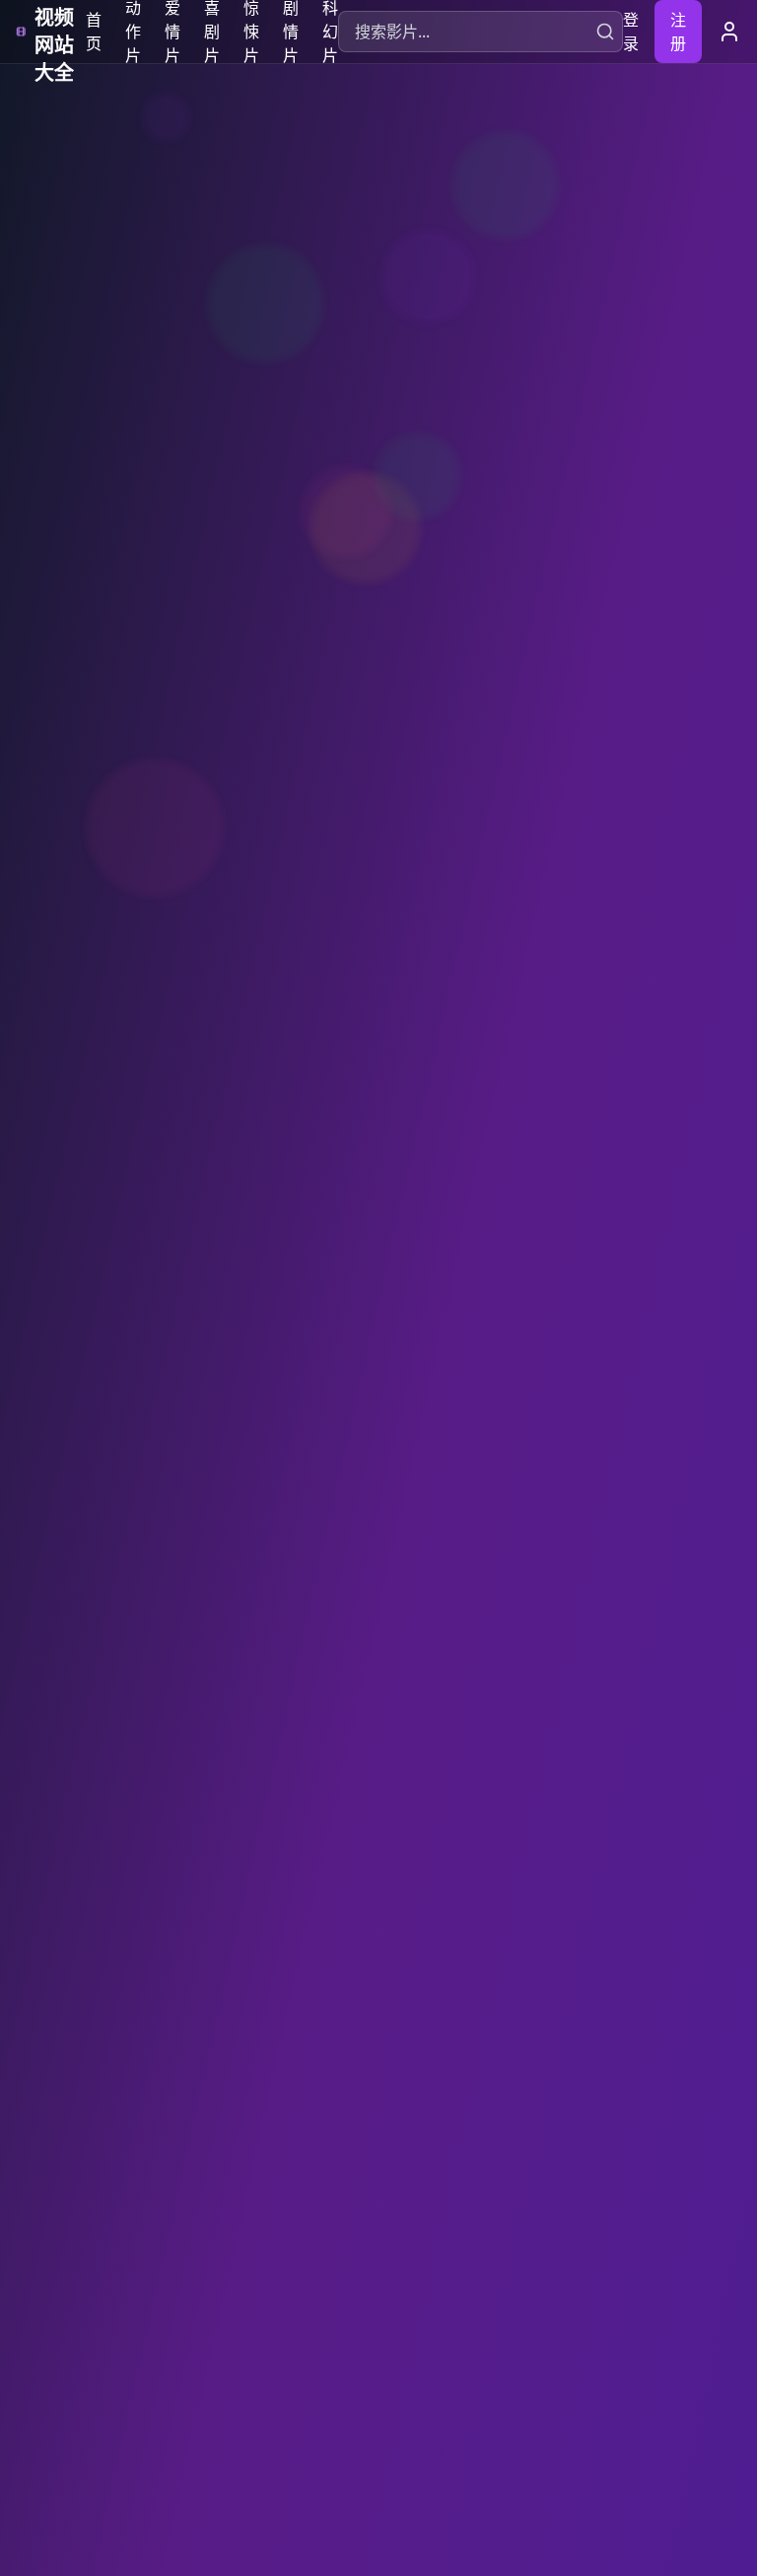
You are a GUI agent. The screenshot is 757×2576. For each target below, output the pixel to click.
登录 (631, 32)
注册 (678, 32)
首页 (94, 32)
